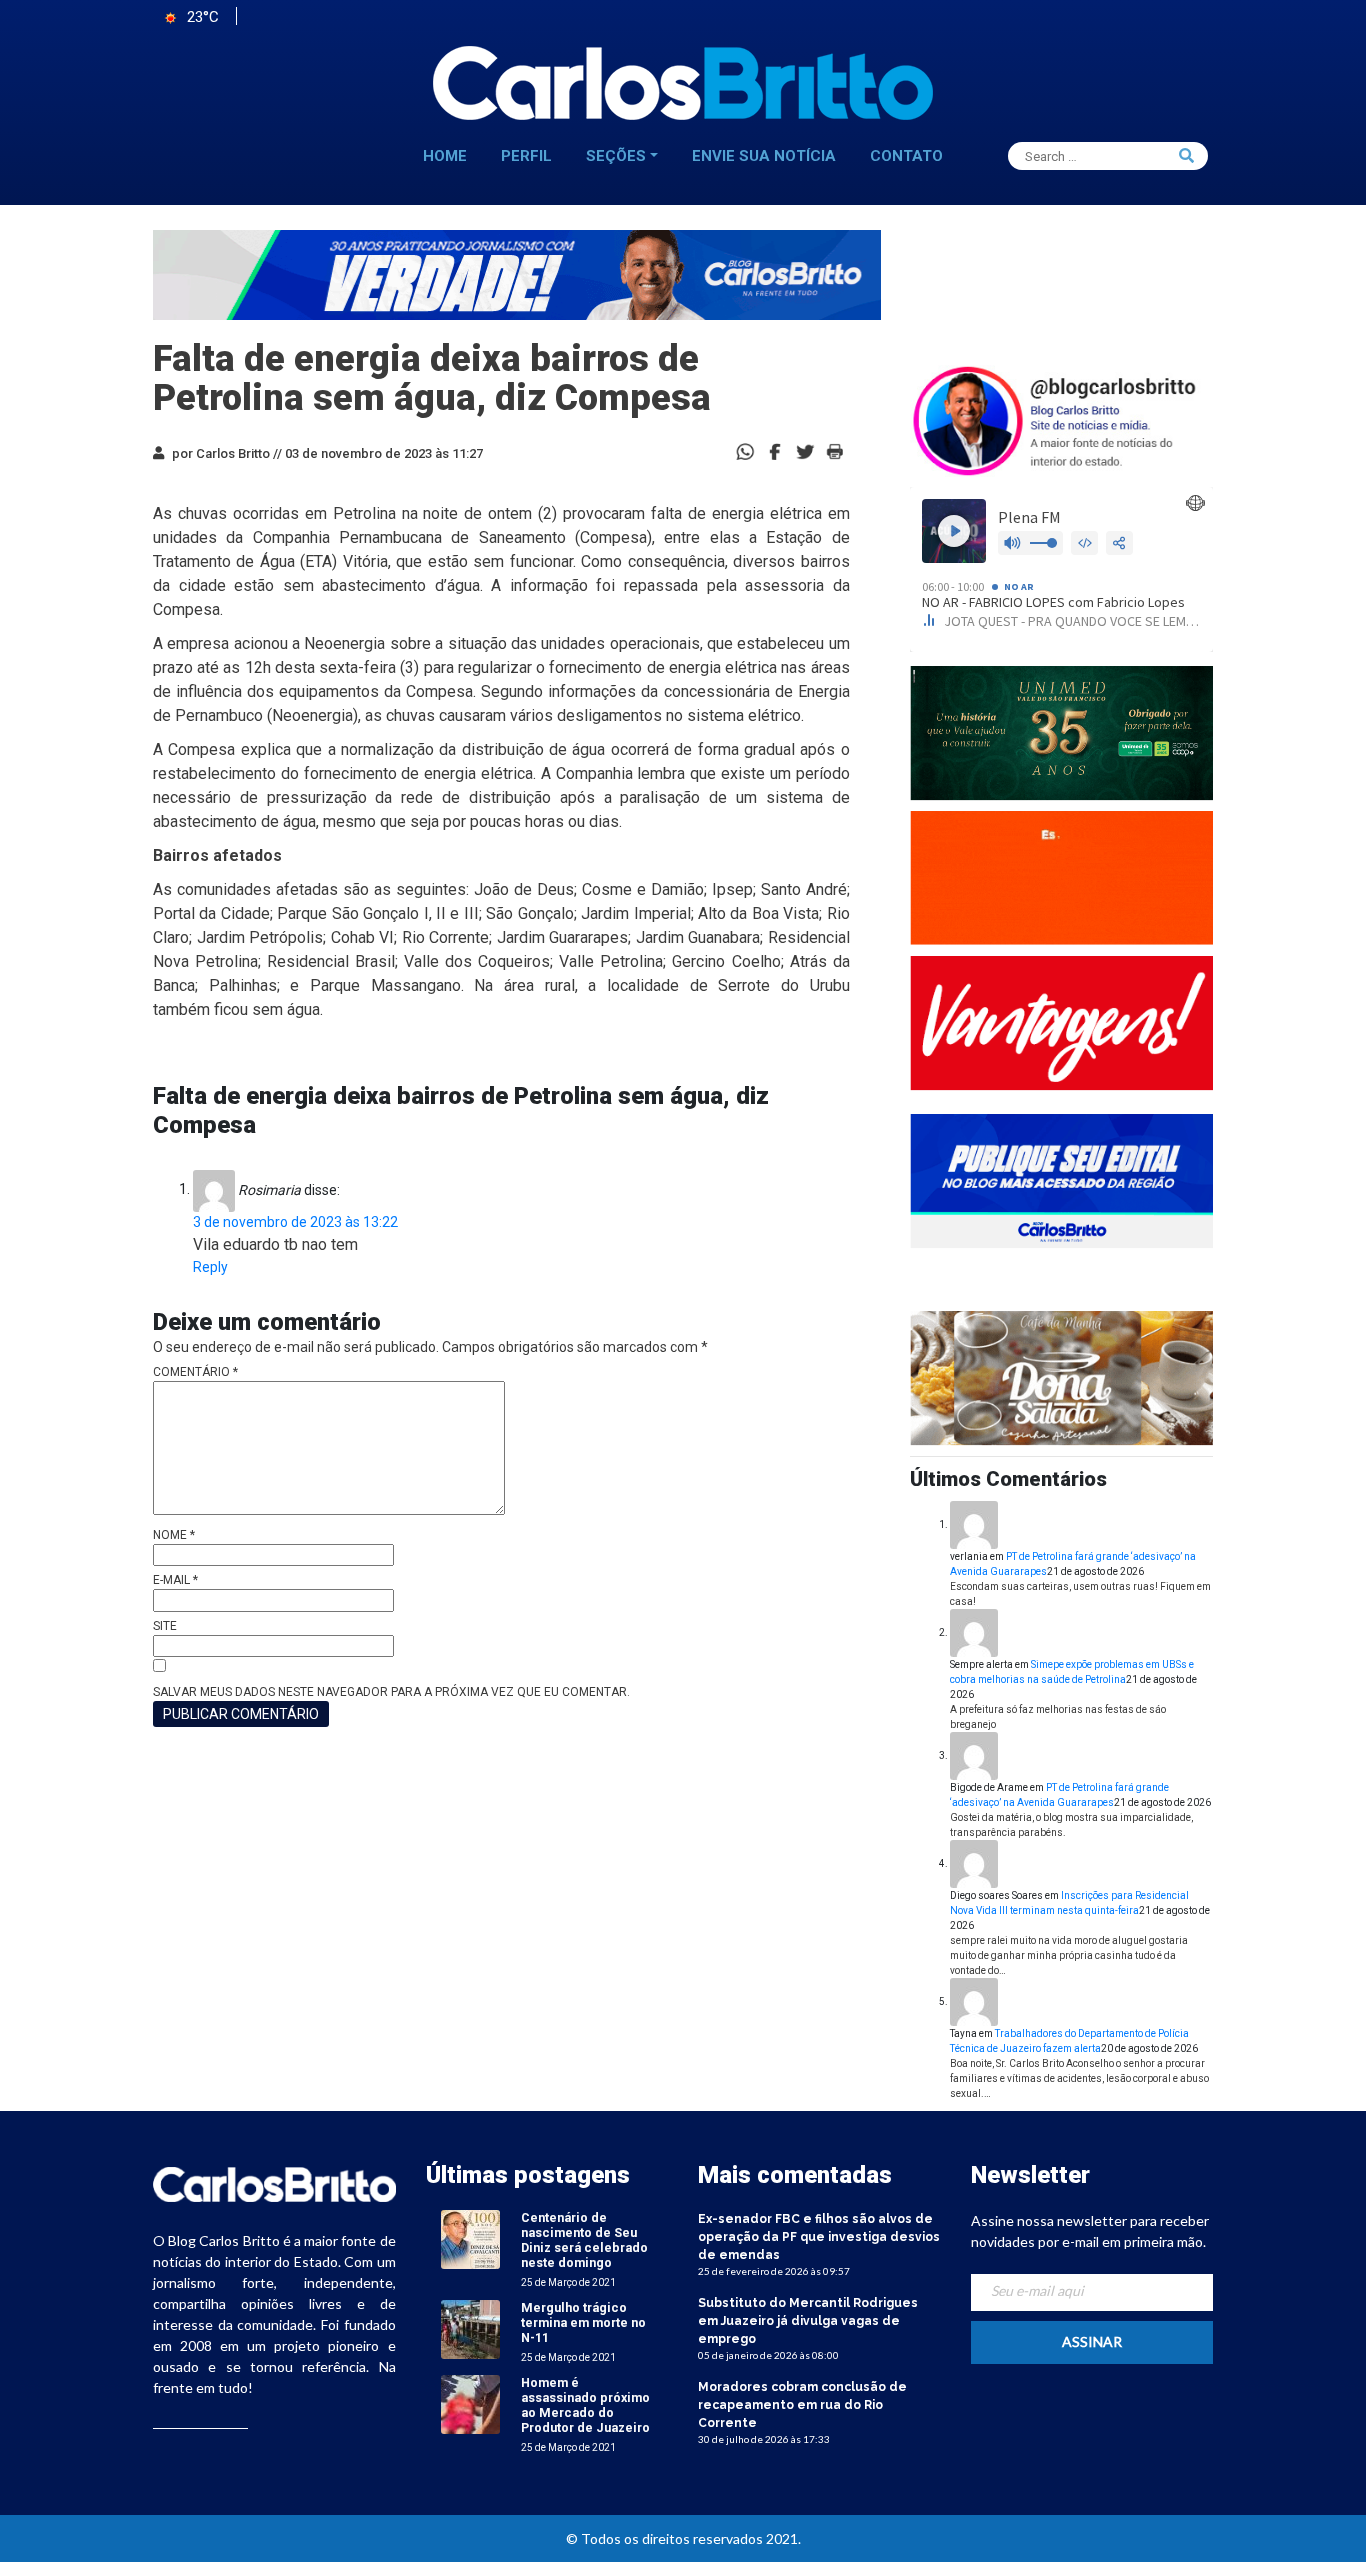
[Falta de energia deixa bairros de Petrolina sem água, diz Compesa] (775, 450)
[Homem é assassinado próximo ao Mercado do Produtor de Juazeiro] (470, 2403)
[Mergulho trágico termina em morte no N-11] (470, 2328)
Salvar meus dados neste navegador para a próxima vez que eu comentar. (391, 1692)
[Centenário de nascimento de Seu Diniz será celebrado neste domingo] (470, 2238)
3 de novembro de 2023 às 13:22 (295, 1222)
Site (165, 1626)
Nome (174, 1535)
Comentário (195, 1372)
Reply (210, 1267)
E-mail (175, 1580)
